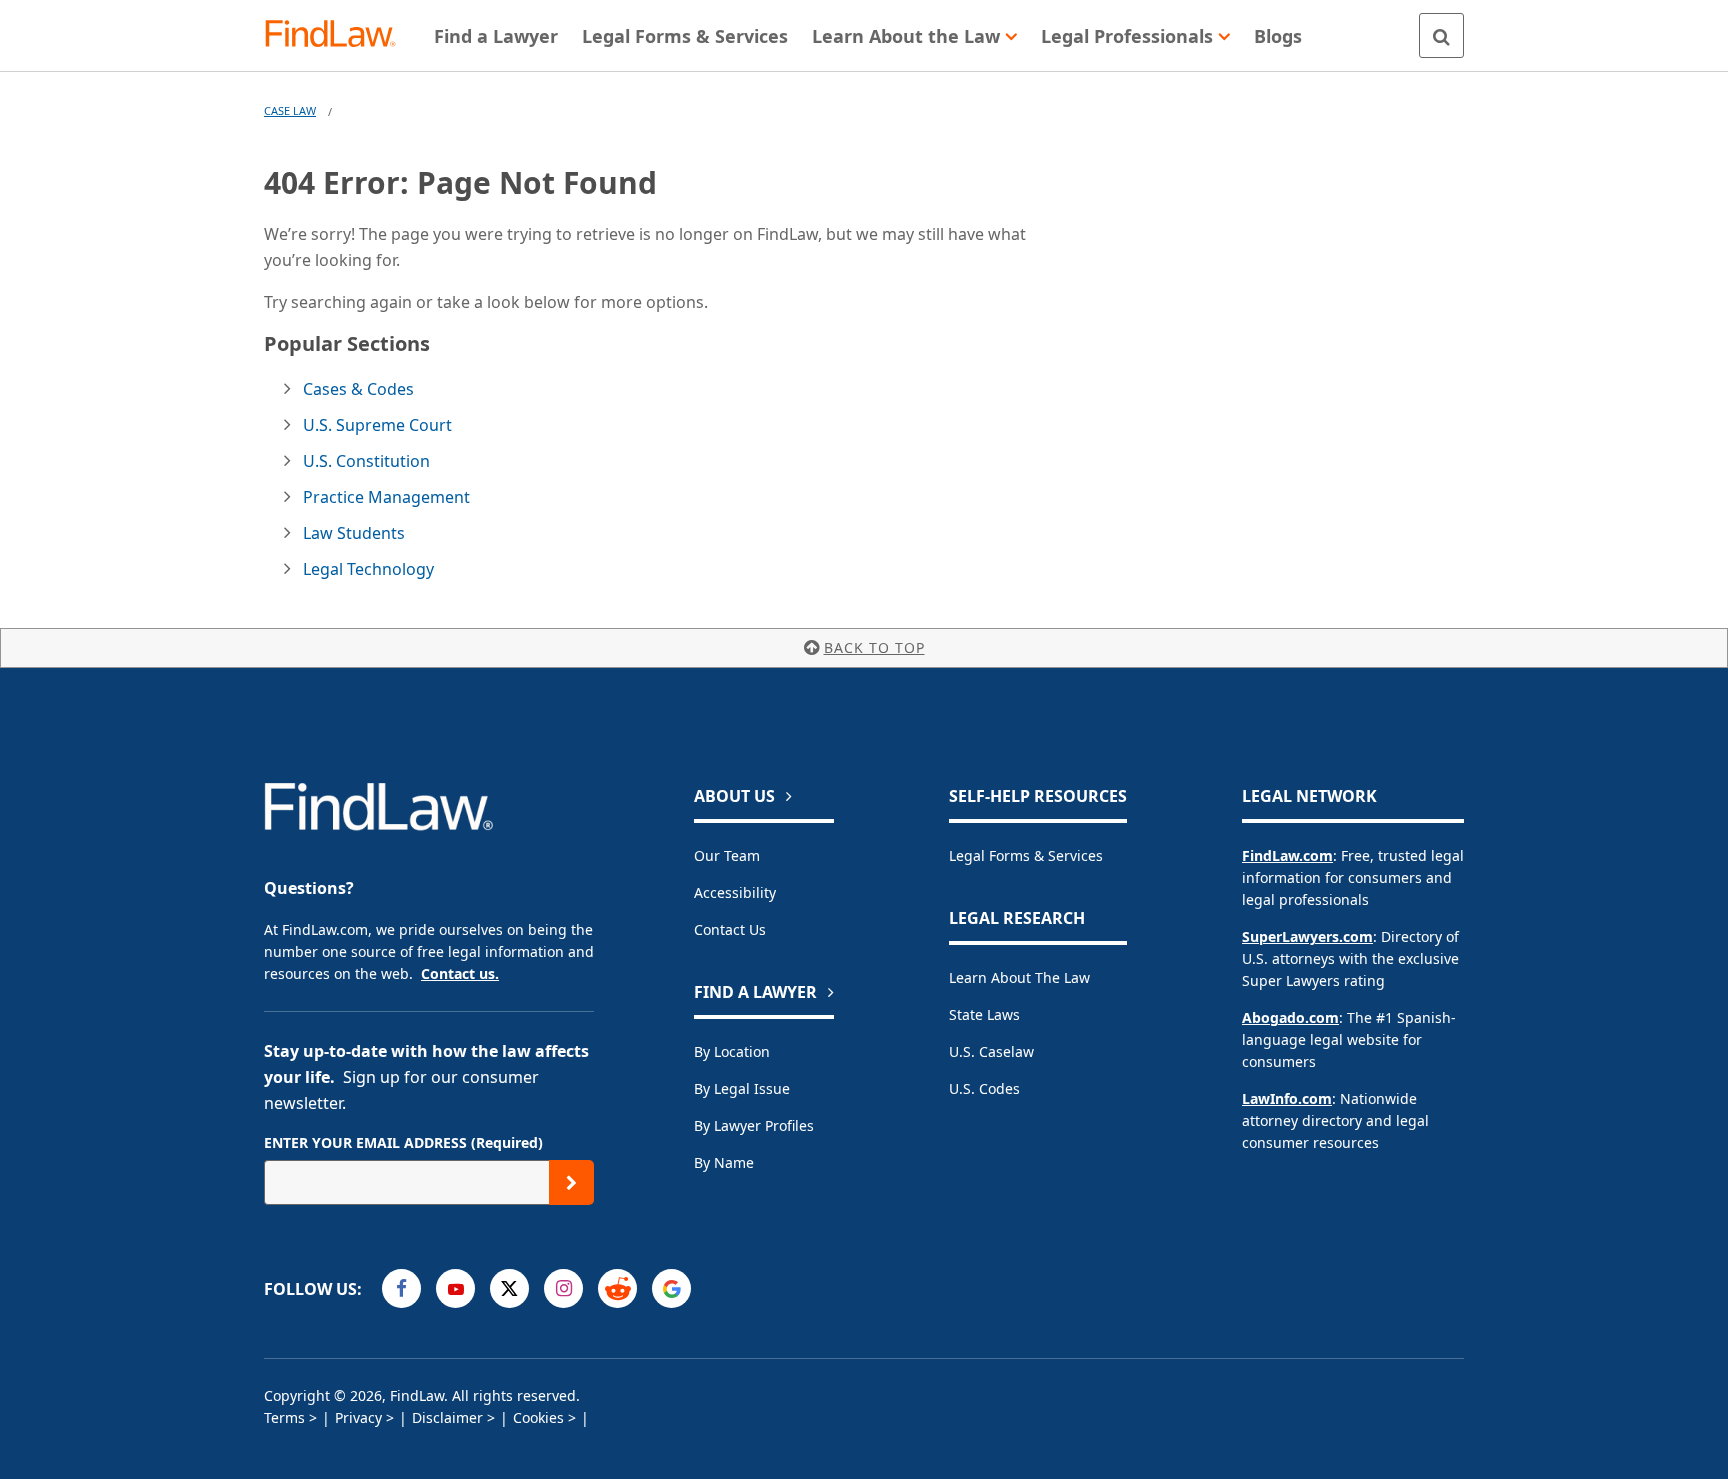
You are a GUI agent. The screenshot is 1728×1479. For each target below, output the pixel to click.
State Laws (984, 1014)
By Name (724, 1162)
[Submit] (571, 1182)
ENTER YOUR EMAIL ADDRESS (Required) (403, 1142)
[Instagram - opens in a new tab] (563, 1288)
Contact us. (460, 973)
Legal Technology (368, 569)
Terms (284, 1417)
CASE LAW (290, 110)
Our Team (727, 855)
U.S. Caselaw (991, 1051)
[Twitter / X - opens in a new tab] (509, 1288)
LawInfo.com (1287, 1098)
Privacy (358, 1417)
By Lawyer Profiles (754, 1125)
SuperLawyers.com (1307, 936)
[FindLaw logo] (338, 35)
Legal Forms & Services (1026, 855)
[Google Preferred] (671, 1288)
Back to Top (874, 647)
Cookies (538, 1417)
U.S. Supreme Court (377, 425)
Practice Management (386, 497)
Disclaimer (447, 1417)
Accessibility (735, 892)
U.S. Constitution (366, 461)
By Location (732, 1051)
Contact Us (730, 929)
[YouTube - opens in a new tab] (455, 1288)
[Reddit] (617, 1288)
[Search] (1441, 35)
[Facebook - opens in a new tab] (401, 1288)
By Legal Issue (742, 1088)
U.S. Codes (984, 1088)
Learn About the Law (1019, 977)
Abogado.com (1290, 1017)
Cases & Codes (358, 389)
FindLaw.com (1287, 855)
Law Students (354, 533)
